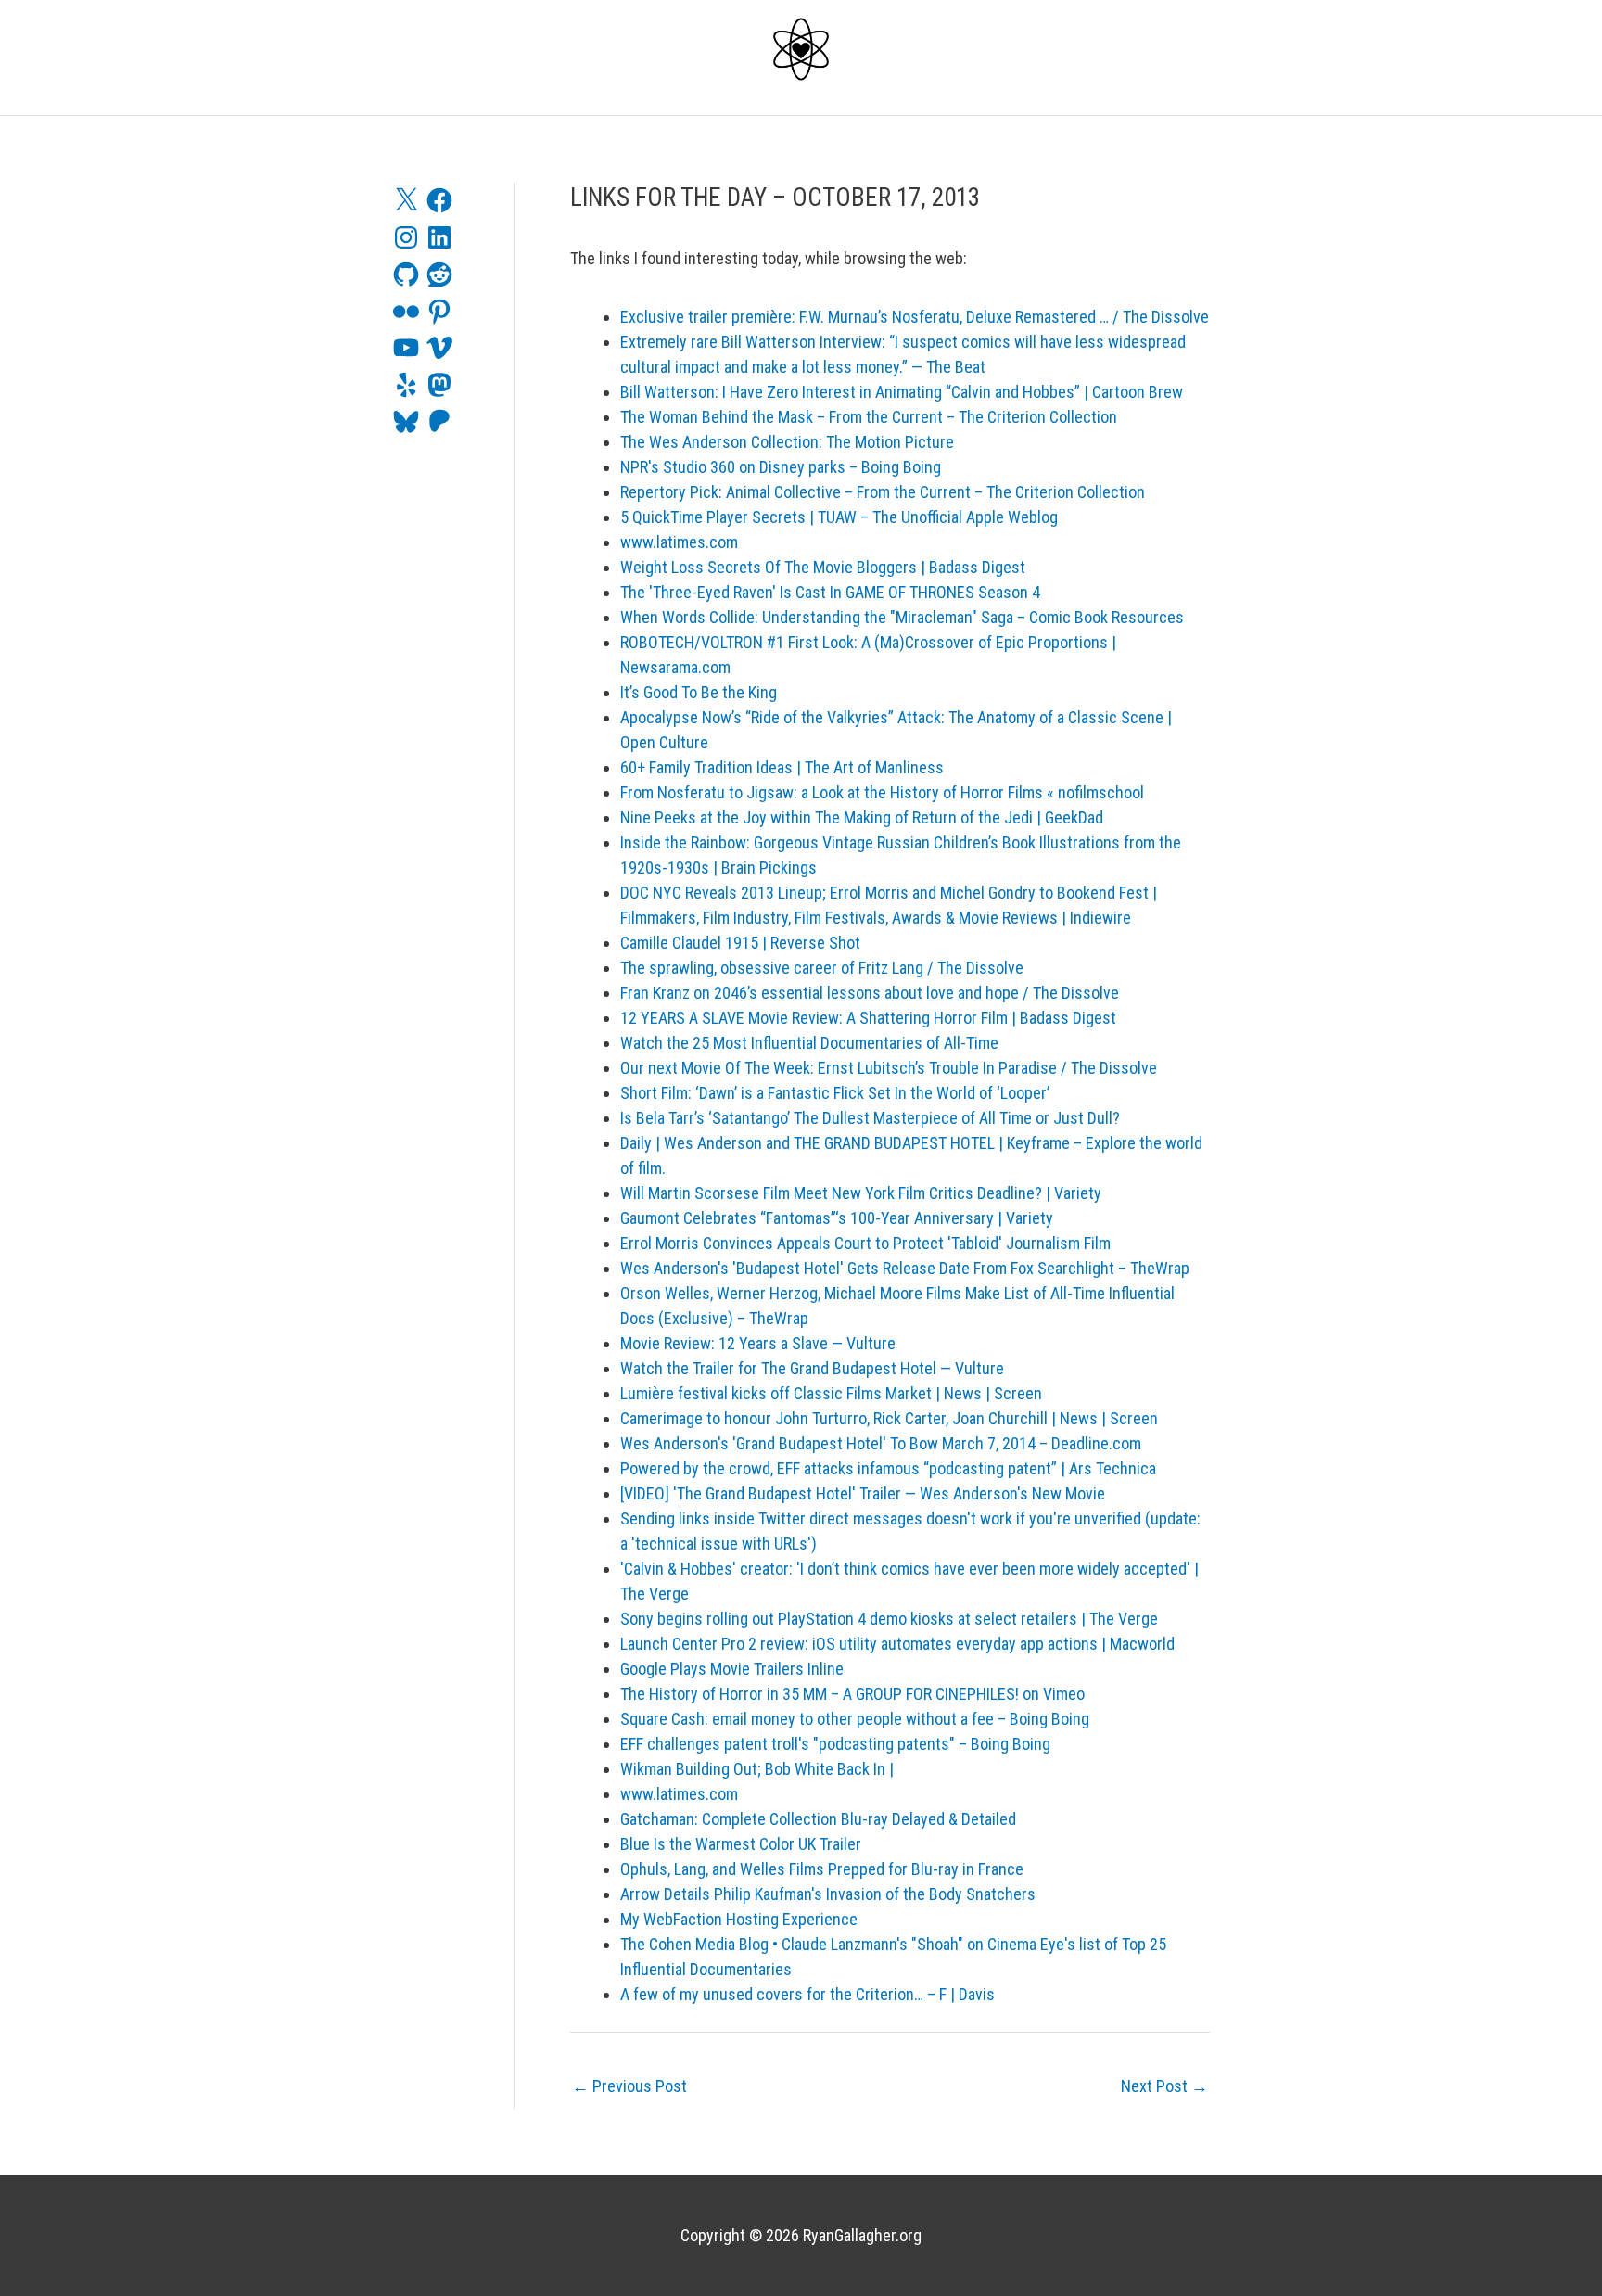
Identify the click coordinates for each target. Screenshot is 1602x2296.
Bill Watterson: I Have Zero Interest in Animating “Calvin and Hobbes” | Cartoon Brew (902, 392)
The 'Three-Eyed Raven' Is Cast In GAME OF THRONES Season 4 (830, 592)
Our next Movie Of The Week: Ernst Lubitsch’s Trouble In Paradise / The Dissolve (889, 1068)
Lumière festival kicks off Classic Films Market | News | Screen (831, 1393)
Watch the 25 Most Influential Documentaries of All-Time (809, 1043)
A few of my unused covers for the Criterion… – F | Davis (807, 1994)
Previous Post (629, 2086)
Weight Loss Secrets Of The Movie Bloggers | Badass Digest (823, 567)
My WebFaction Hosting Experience (739, 1919)
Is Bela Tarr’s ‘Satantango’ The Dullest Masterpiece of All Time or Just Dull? (870, 1118)
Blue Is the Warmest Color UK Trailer (741, 1844)
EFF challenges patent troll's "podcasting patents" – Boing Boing (835, 1744)
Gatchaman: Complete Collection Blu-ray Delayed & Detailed (818, 1819)
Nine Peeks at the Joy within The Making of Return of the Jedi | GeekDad (862, 817)
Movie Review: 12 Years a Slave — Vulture (758, 1343)
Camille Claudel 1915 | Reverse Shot (740, 943)
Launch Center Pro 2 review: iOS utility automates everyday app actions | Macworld (897, 1644)
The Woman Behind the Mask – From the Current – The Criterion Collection (869, 417)
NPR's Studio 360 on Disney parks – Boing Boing (781, 467)
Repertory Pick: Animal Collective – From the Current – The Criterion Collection (883, 492)
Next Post (1164, 2086)
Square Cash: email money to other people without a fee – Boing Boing (855, 1719)
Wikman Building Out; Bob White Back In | (757, 1769)
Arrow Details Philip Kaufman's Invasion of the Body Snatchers (828, 1894)
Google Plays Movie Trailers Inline (732, 1669)
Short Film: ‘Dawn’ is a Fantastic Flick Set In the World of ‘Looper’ (835, 1093)
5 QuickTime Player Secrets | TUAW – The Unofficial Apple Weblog (839, 517)
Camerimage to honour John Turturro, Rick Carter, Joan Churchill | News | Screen (889, 1418)
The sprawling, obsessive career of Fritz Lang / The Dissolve (822, 968)
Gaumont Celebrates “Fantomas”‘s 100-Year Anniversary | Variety (837, 1218)
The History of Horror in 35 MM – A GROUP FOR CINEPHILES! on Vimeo (852, 1694)
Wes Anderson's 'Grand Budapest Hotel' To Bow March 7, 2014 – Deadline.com (881, 1443)
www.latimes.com (679, 542)
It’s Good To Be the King (699, 692)
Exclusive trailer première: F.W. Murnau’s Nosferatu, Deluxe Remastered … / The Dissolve (915, 317)
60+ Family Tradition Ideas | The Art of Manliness (782, 767)
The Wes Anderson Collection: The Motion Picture (787, 442)
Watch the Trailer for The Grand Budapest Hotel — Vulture (812, 1368)
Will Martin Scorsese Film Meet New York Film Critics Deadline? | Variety (861, 1193)
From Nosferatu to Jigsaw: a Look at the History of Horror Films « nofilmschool (882, 792)
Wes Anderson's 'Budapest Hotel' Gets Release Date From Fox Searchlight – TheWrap (905, 1268)
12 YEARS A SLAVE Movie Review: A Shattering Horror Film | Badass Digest (868, 1018)
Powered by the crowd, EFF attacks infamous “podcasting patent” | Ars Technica (888, 1468)
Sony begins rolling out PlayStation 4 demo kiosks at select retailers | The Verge (889, 1619)
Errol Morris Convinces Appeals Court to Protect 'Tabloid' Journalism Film (865, 1243)
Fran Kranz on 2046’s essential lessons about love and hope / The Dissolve (870, 993)
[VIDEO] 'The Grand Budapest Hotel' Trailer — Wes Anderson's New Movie (863, 1493)
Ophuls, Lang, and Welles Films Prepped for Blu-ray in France (822, 1869)
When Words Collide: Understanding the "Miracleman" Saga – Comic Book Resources (902, 617)
